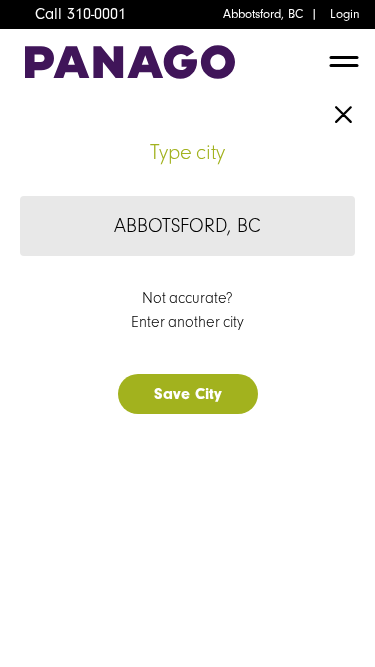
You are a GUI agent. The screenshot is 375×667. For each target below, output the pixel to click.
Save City (188, 394)
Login (345, 14)
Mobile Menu (344, 67)
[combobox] (187, 226)
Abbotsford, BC (263, 14)
